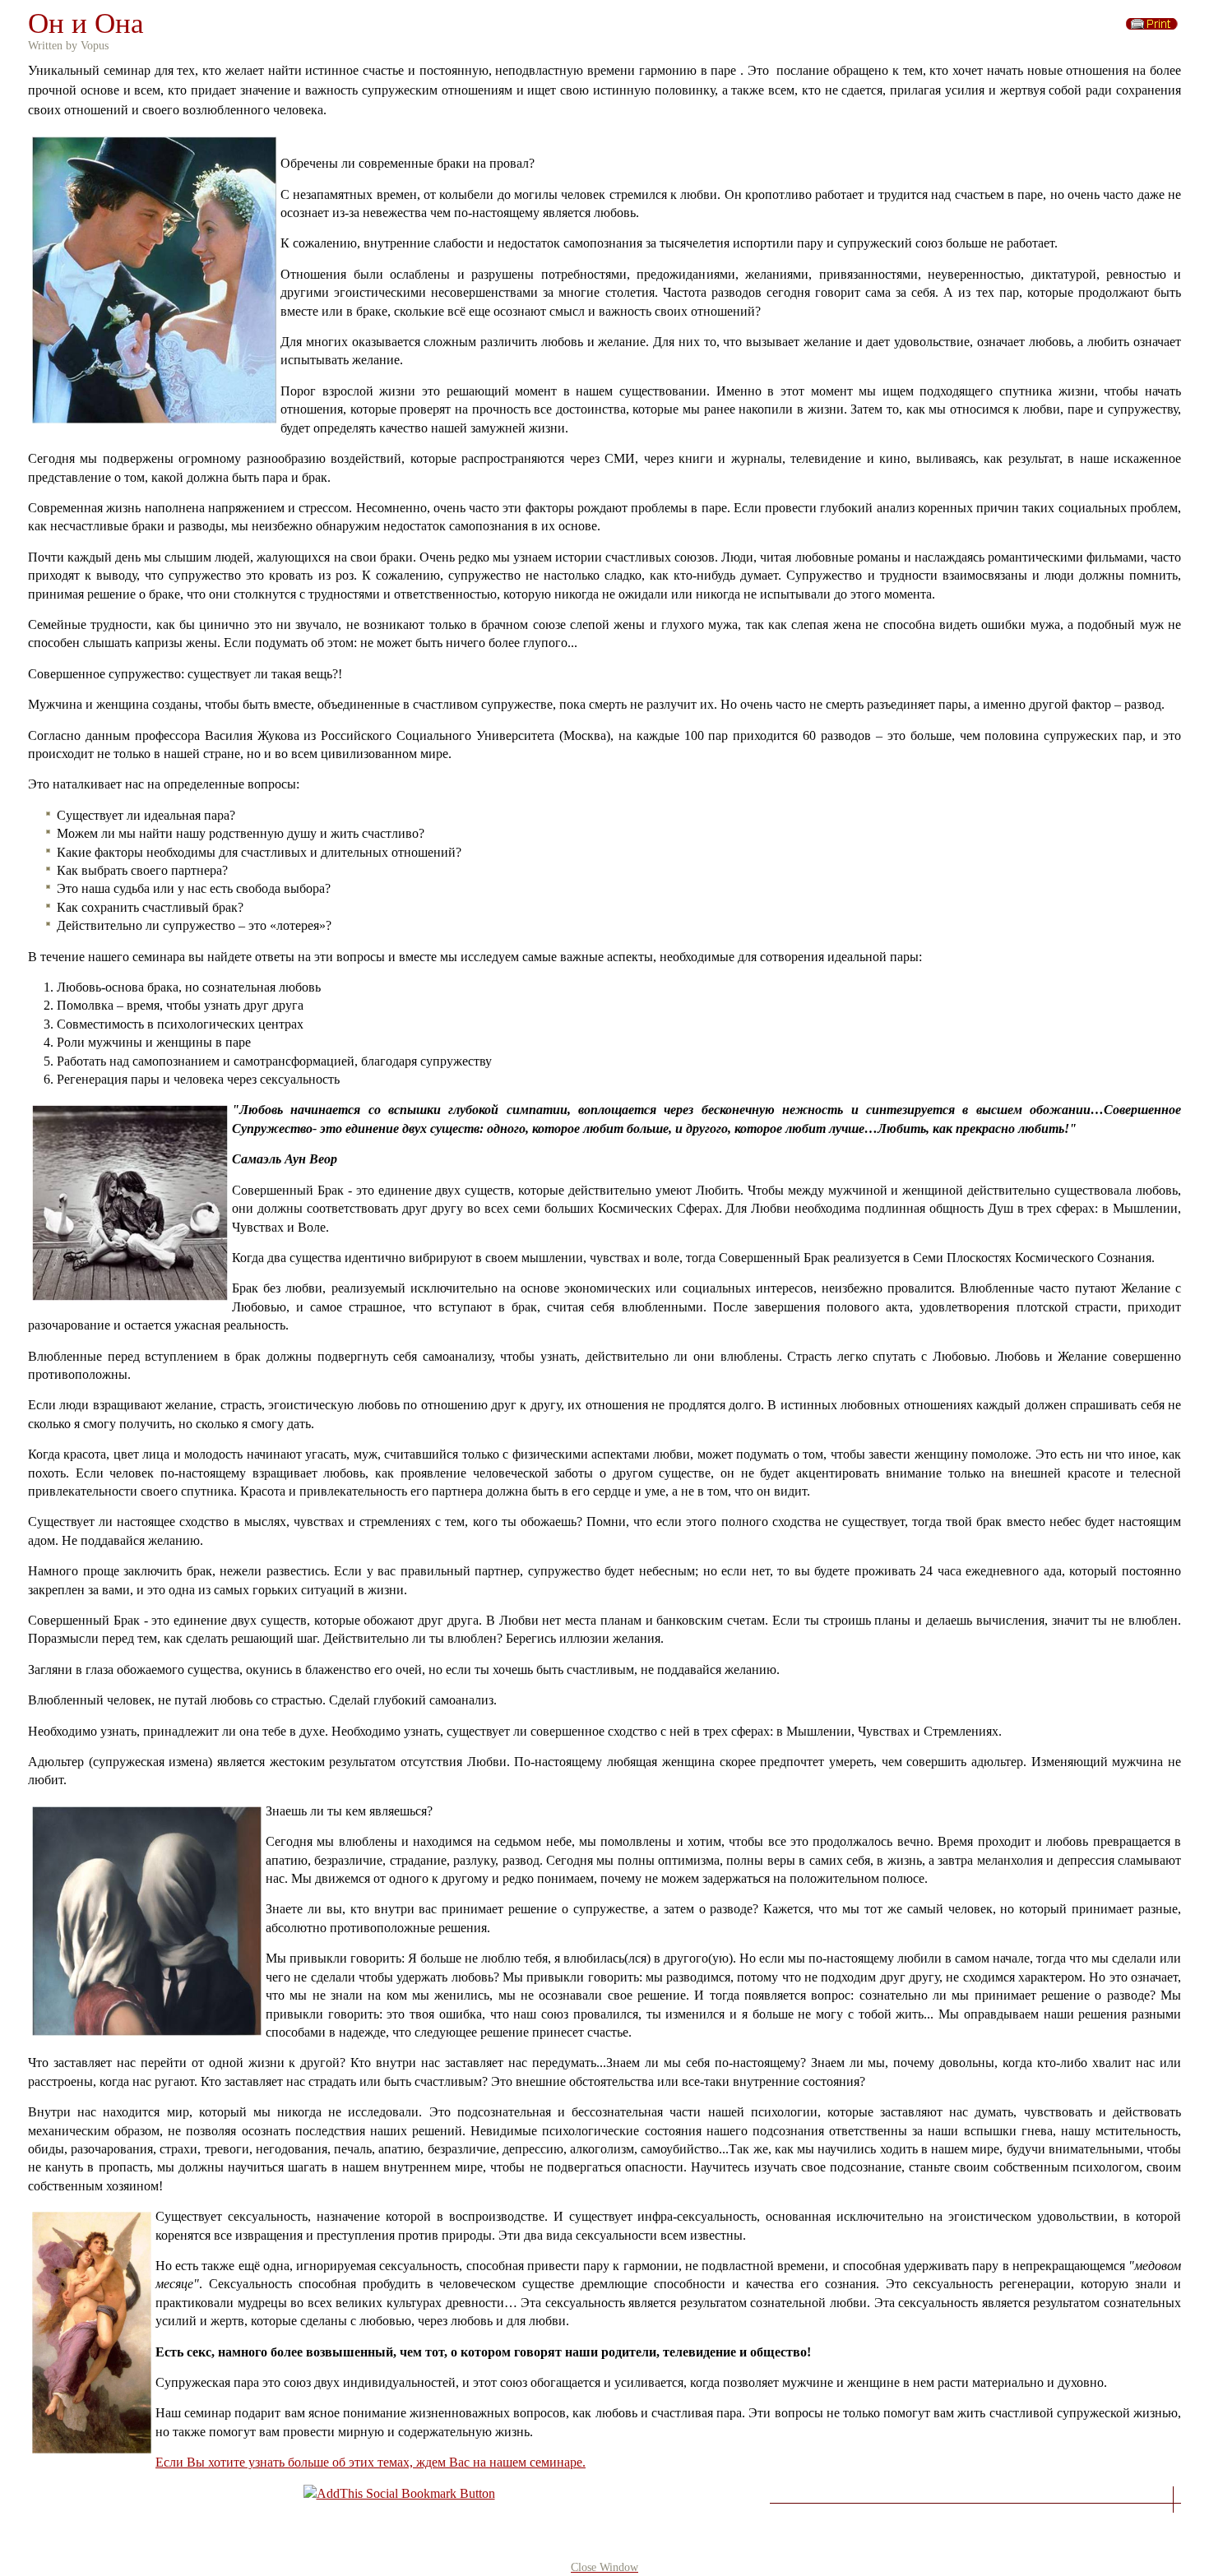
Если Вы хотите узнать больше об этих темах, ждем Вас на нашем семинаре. (371, 2462)
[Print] (1152, 19)
